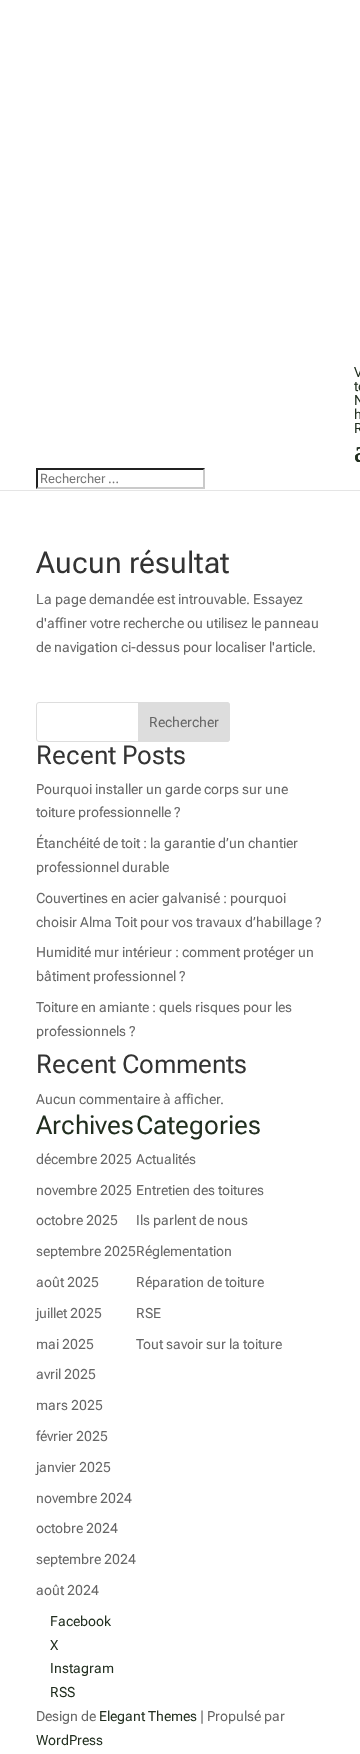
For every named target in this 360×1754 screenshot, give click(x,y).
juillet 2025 (69, 1313)
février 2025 (72, 1436)
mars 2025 (69, 1405)
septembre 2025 (86, 1251)
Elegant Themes (148, 1716)
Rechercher (184, 722)
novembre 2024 (84, 1498)
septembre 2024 (86, 1559)
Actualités (166, 1159)
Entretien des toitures (200, 1190)
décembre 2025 (84, 1159)
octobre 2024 (77, 1528)
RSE (148, 1313)
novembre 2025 (84, 1190)
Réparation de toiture (200, 1282)
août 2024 (67, 1590)
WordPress (69, 1740)
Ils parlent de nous (192, 1220)
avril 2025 (66, 1374)
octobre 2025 (77, 1220)
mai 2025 (65, 1344)
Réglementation (184, 1251)
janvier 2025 (73, 1467)
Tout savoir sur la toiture (209, 1344)
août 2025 (67, 1282)
